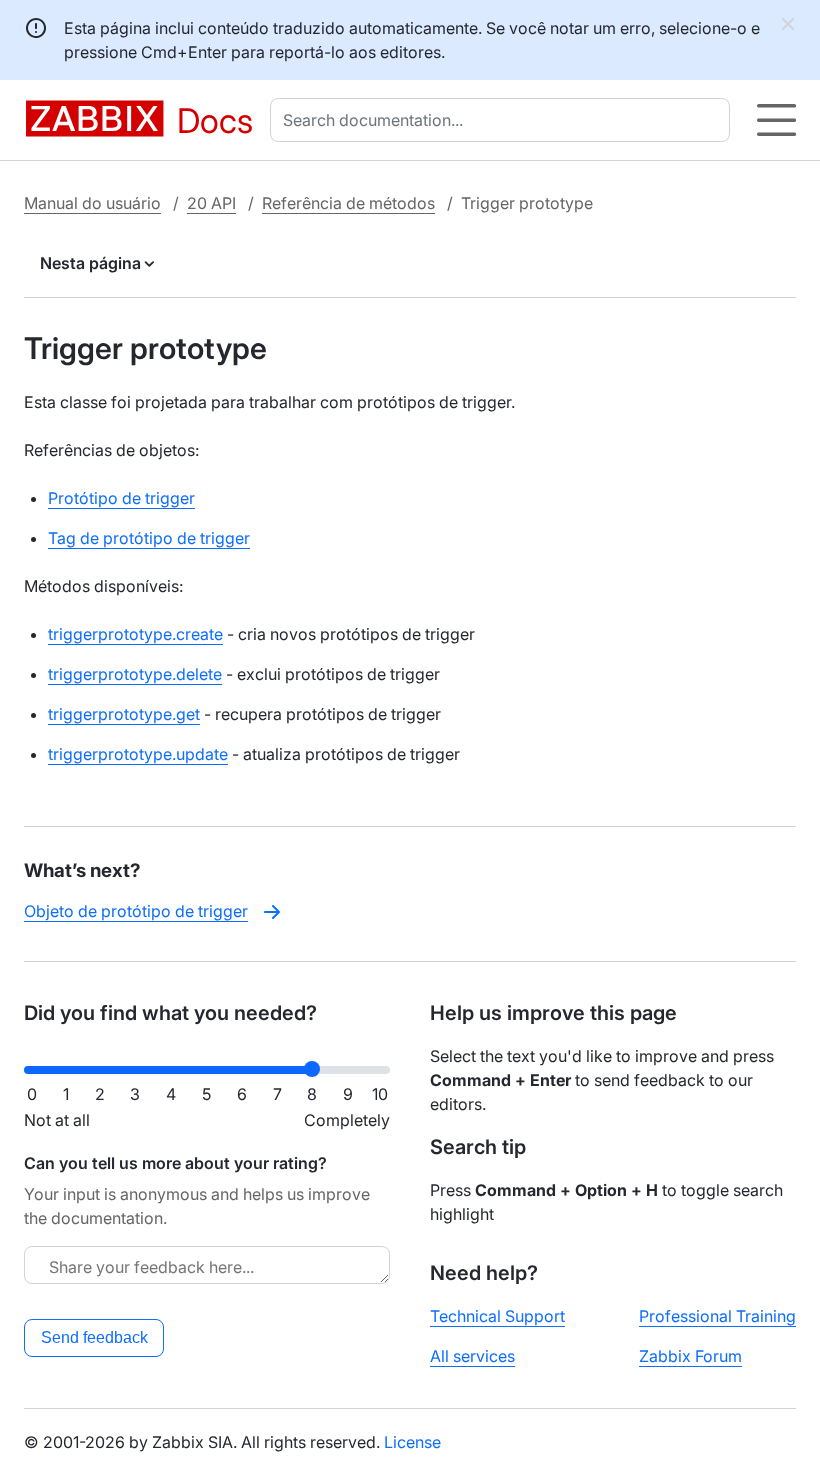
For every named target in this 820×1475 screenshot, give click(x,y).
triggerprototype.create (135, 634)
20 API (211, 203)
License (412, 1442)
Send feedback (94, 1337)
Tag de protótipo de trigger (149, 538)
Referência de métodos (348, 203)
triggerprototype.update (138, 754)
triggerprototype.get (124, 714)
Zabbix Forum (690, 1356)
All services (472, 1356)
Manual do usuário (92, 203)
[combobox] (504, 120)
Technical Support (497, 1316)
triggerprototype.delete (135, 674)
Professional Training (717, 1316)
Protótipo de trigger (121, 498)
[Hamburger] (776, 120)
